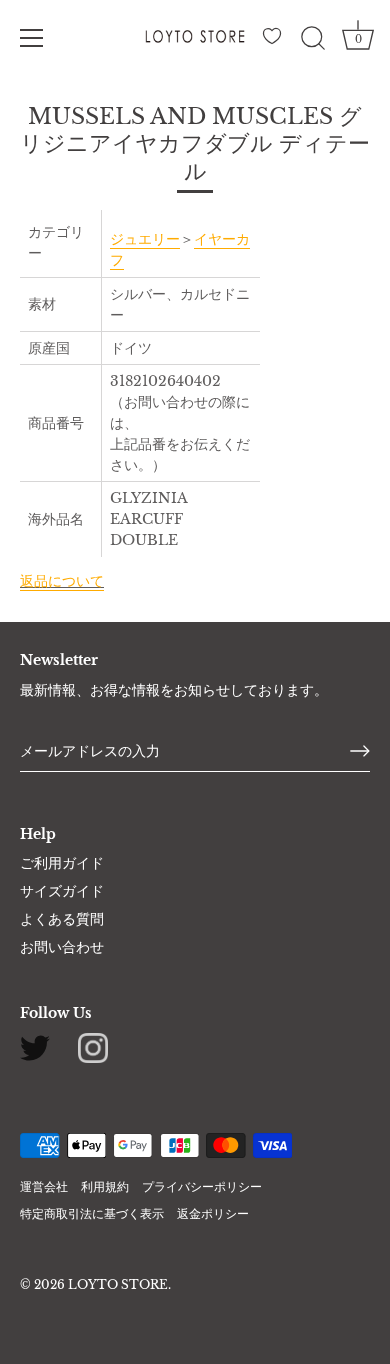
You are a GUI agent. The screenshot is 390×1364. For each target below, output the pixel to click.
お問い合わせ (62, 947)
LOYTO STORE (118, 1284)
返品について (62, 581)
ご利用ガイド (62, 863)
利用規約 (105, 1186)
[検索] (313, 41)
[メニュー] (32, 38)
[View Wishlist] (275, 41)
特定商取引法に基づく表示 (92, 1213)
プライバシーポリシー (202, 1186)
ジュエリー (145, 239)
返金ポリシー (213, 1213)
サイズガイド (62, 891)
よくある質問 (62, 919)
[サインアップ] (360, 751)
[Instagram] (93, 1047)
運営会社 (44, 1186)
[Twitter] (35, 1047)
